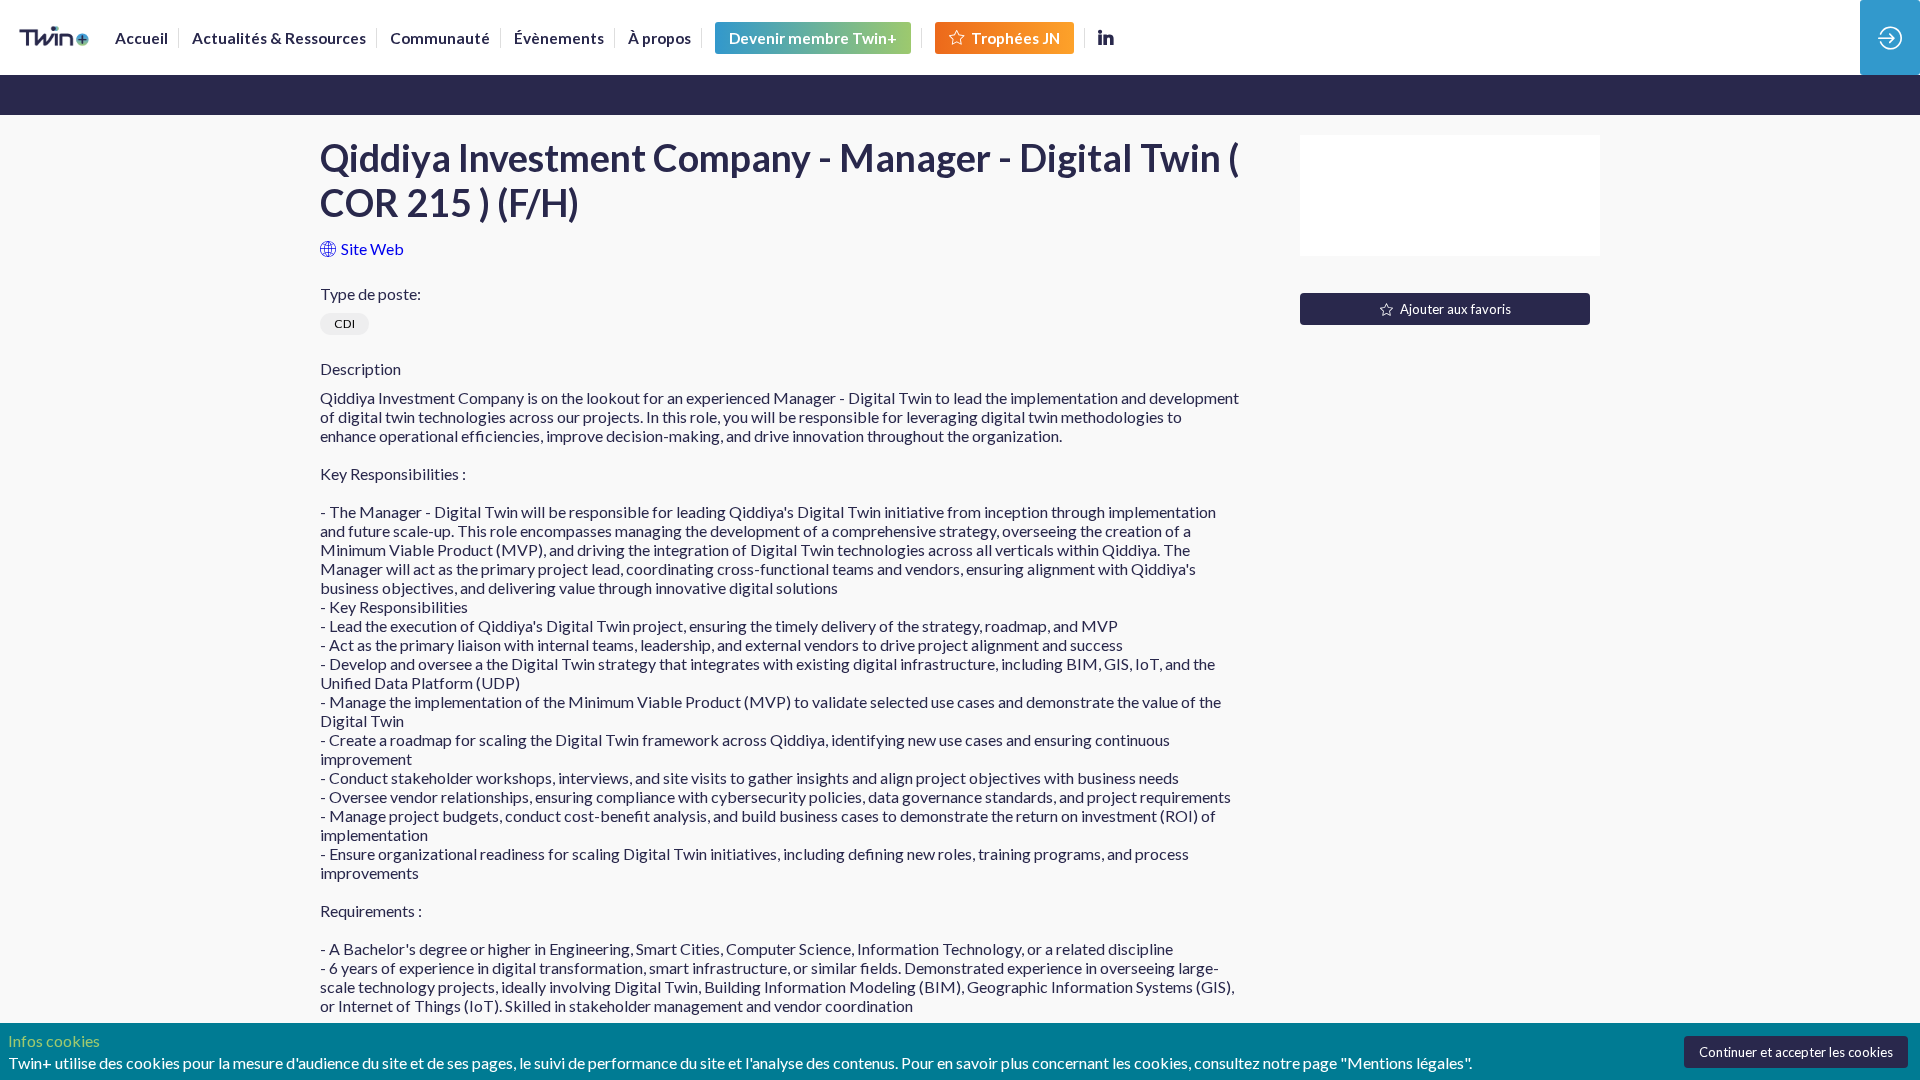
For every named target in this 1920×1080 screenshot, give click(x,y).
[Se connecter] (1890, 37)
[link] (141, 38)
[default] (440, 38)
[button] (813, 38)
